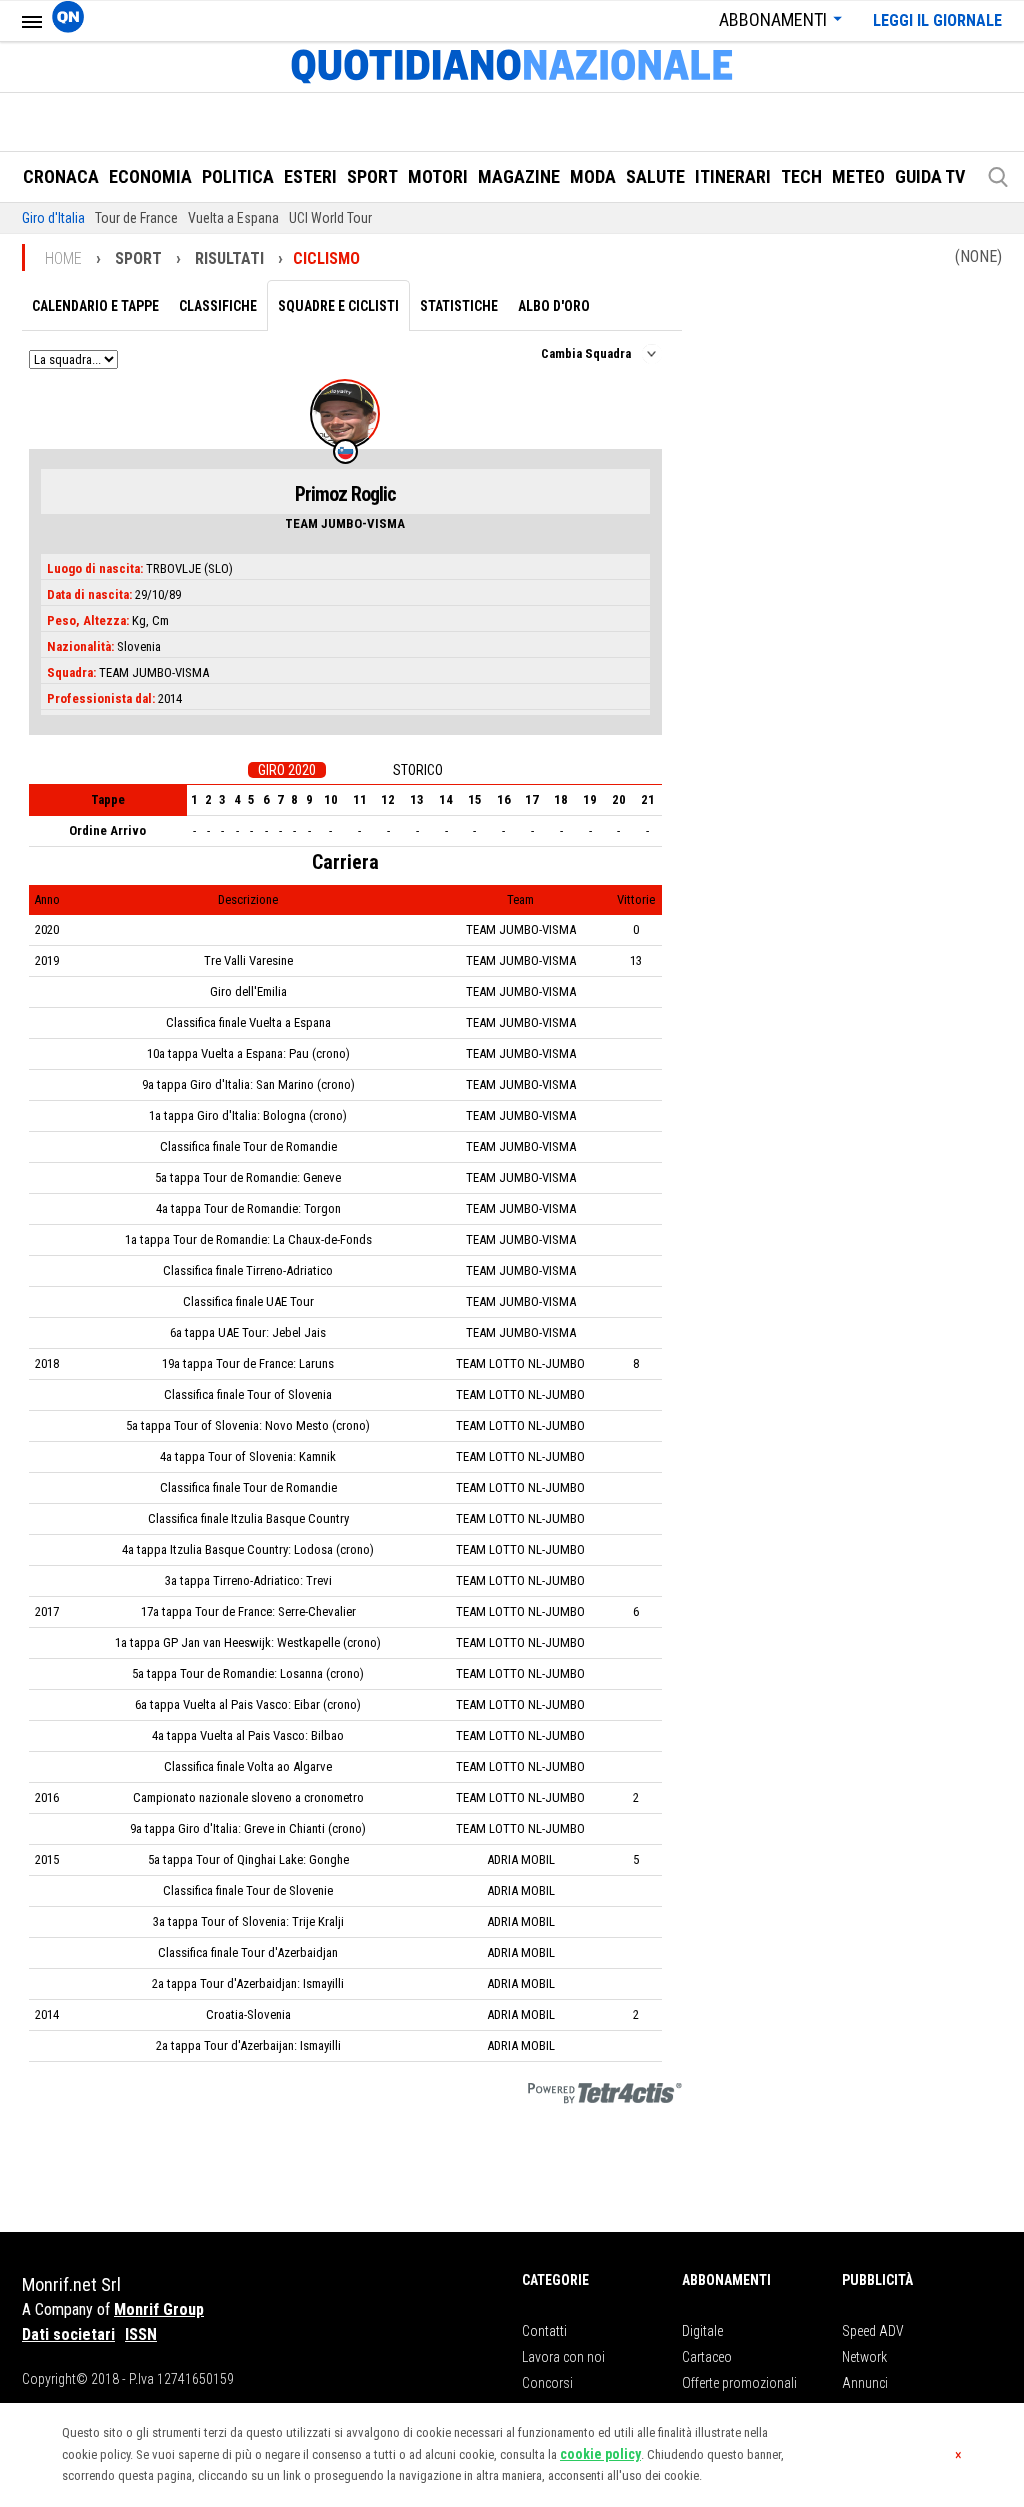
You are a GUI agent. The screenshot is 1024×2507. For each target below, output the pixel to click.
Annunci (865, 2383)
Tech (801, 176)
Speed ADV (873, 2331)
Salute (655, 176)
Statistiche (459, 306)
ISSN (141, 2334)
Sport (372, 176)
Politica (238, 176)
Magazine (519, 176)
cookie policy (600, 2454)
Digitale (702, 2331)
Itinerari (733, 176)
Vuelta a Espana (233, 218)
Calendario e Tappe (95, 306)
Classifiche (218, 306)
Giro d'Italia (53, 218)
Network (864, 2357)
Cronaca (61, 176)
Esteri (310, 176)
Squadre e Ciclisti (338, 306)
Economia (150, 176)
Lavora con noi (563, 2357)
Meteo (858, 176)
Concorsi (547, 2383)
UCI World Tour (330, 218)
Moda (593, 176)
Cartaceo (707, 2357)
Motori (438, 176)
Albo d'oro (554, 306)
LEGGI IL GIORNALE (937, 20)
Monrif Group (159, 2309)
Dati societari (68, 2334)
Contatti (544, 2331)
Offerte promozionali (739, 2383)
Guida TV (930, 176)
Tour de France (136, 218)
